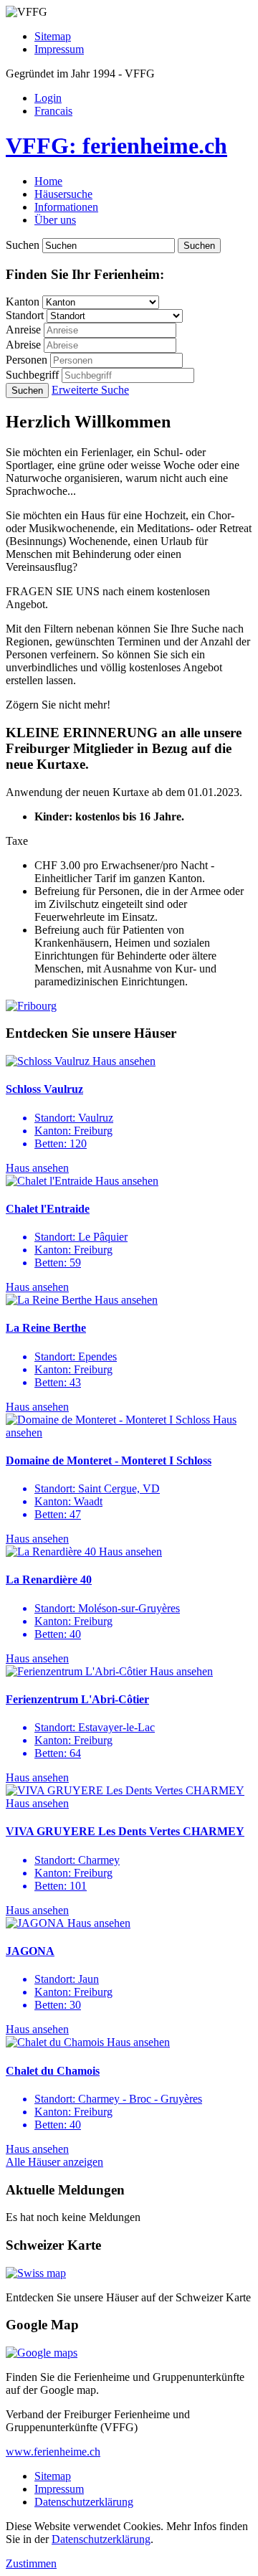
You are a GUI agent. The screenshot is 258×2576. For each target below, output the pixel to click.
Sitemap (53, 36)
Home (48, 181)
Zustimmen (31, 2563)
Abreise (23, 345)
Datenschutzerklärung (84, 2502)
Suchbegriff (32, 375)
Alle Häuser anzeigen (54, 2162)
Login (48, 98)
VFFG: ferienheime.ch (116, 146)
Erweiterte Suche (90, 390)
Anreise (23, 330)
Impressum (59, 49)
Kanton (23, 302)
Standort (25, 315)
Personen (27, 360)
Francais (53, 111)
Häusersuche (63, 194)
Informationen (66, 207)
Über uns (55, 220)
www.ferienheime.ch (53, 2452)
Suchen (23, 245)
